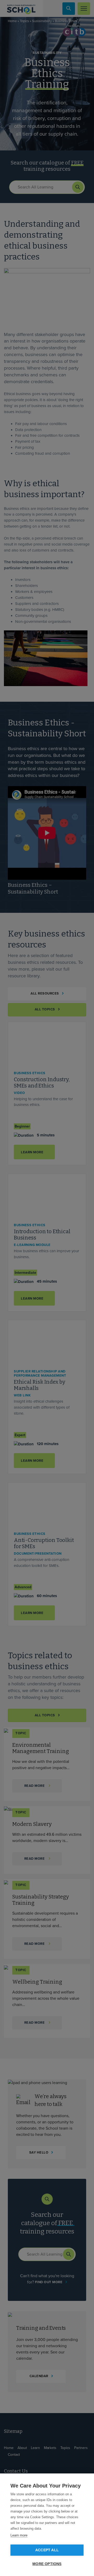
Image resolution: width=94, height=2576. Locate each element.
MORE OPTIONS (47, 2564)
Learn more (19, 2535)
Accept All (47, 2550)
